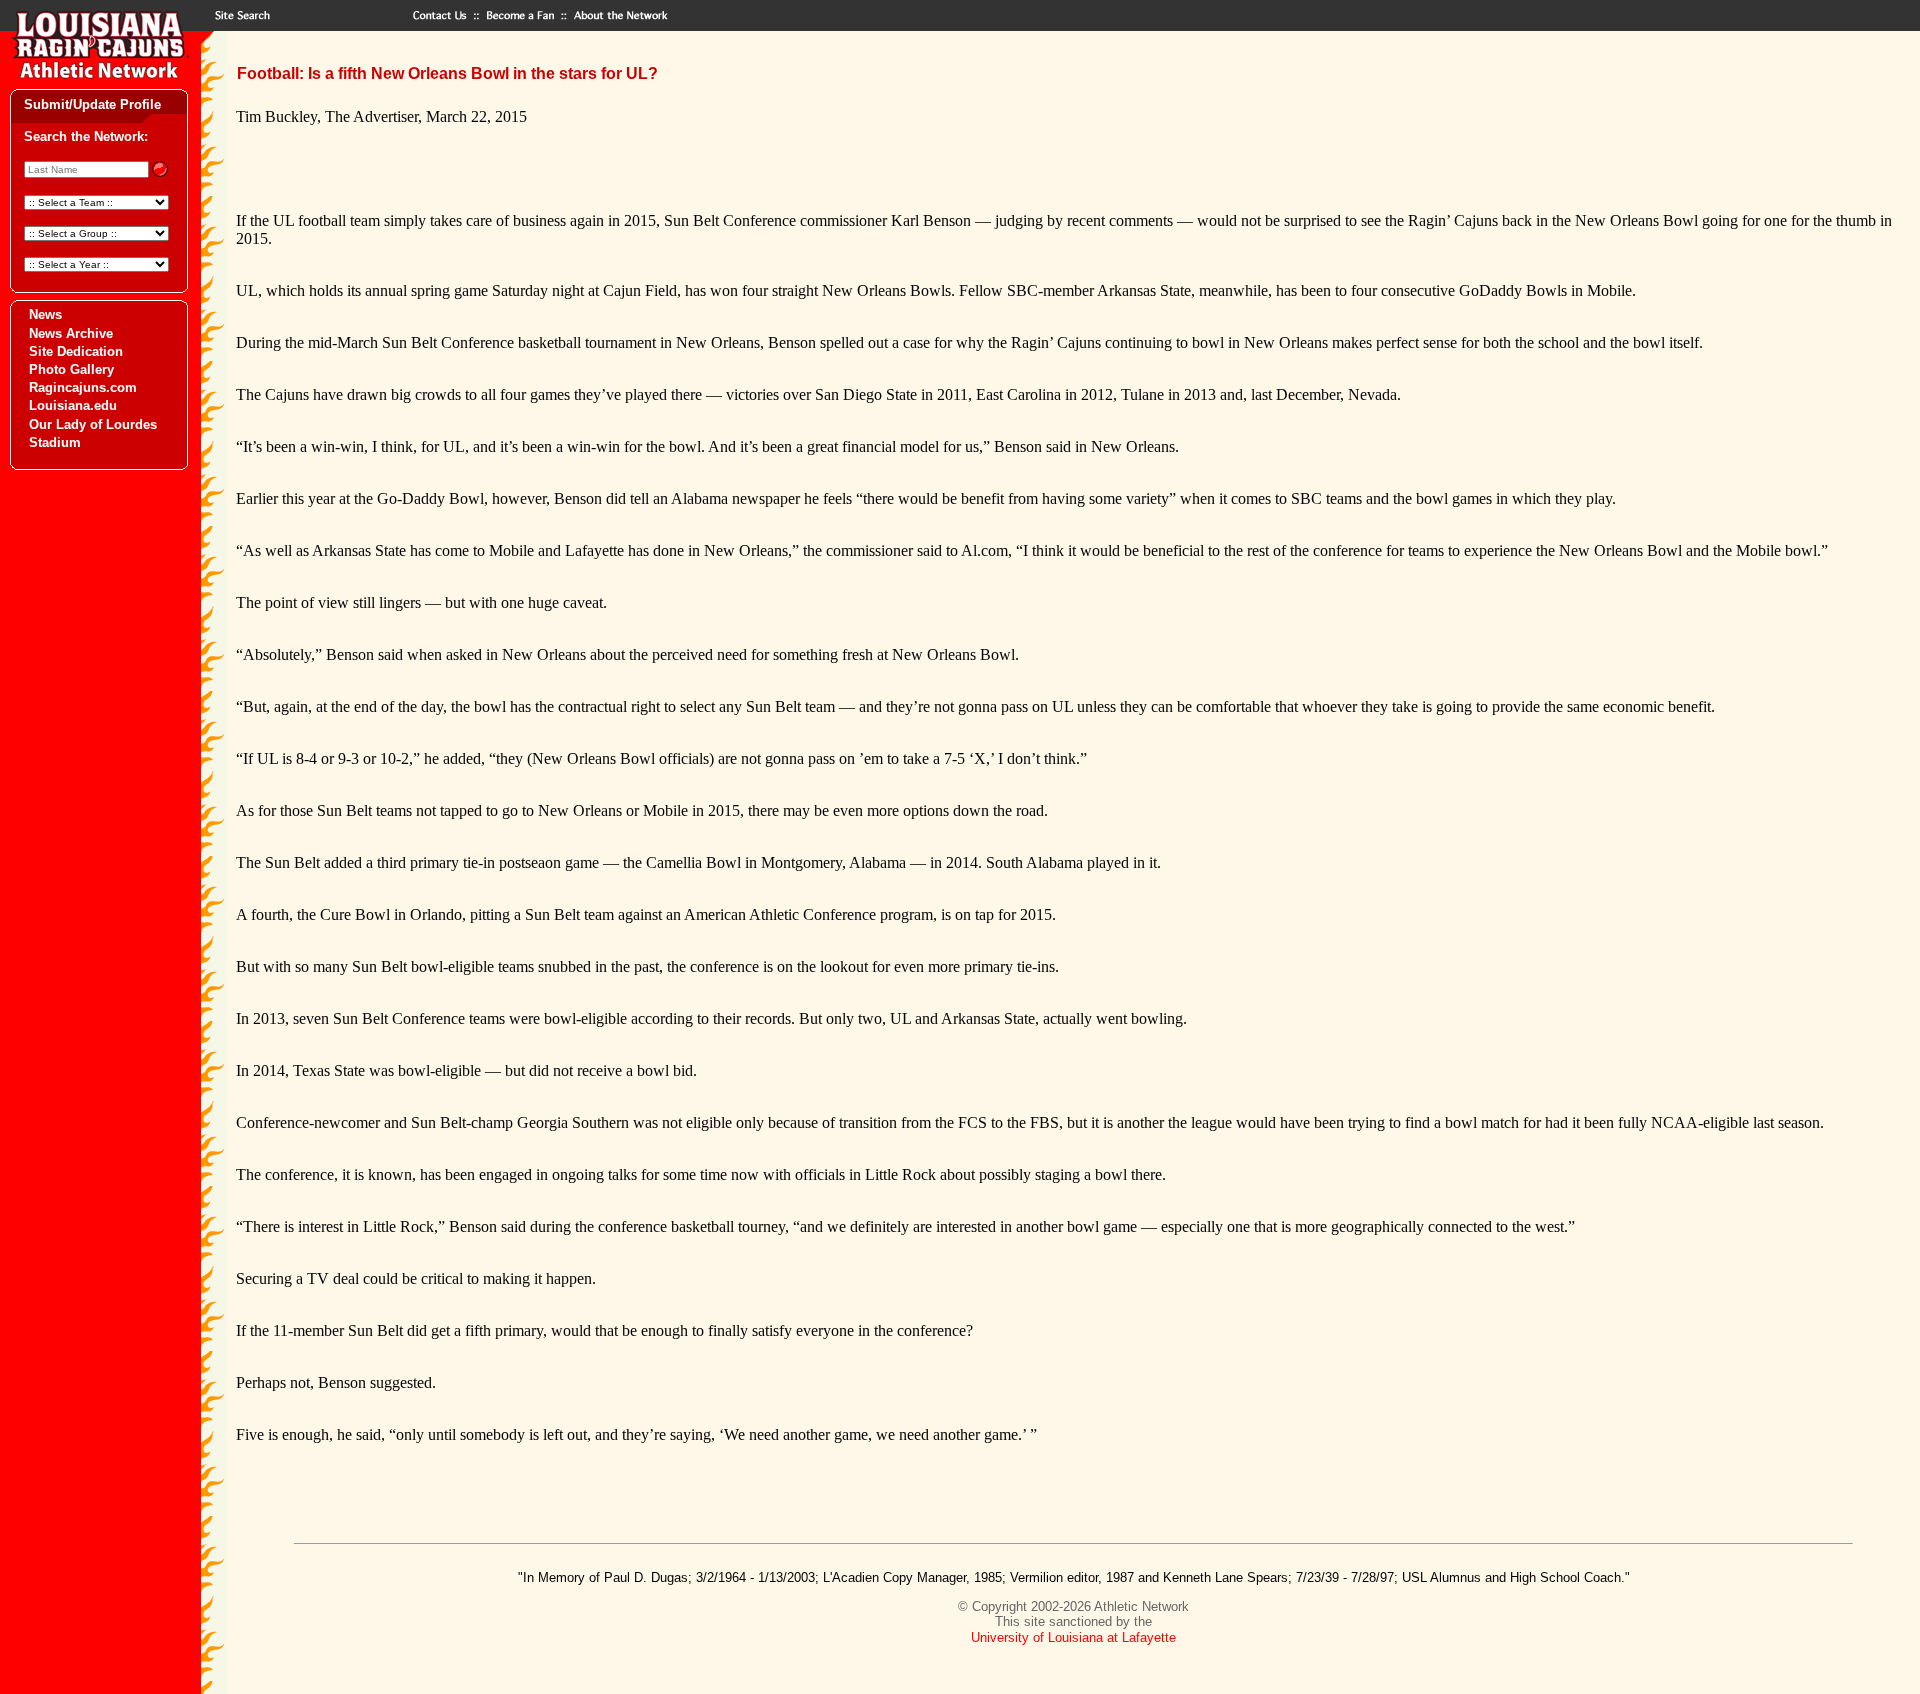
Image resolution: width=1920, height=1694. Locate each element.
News (45, 314)
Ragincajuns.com (83, 387)
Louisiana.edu (73, 405)
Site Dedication (76, 351)
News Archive (71, 333)
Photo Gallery (71, 369)
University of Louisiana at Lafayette (1073, 1637)
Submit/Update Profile (92, 104)
